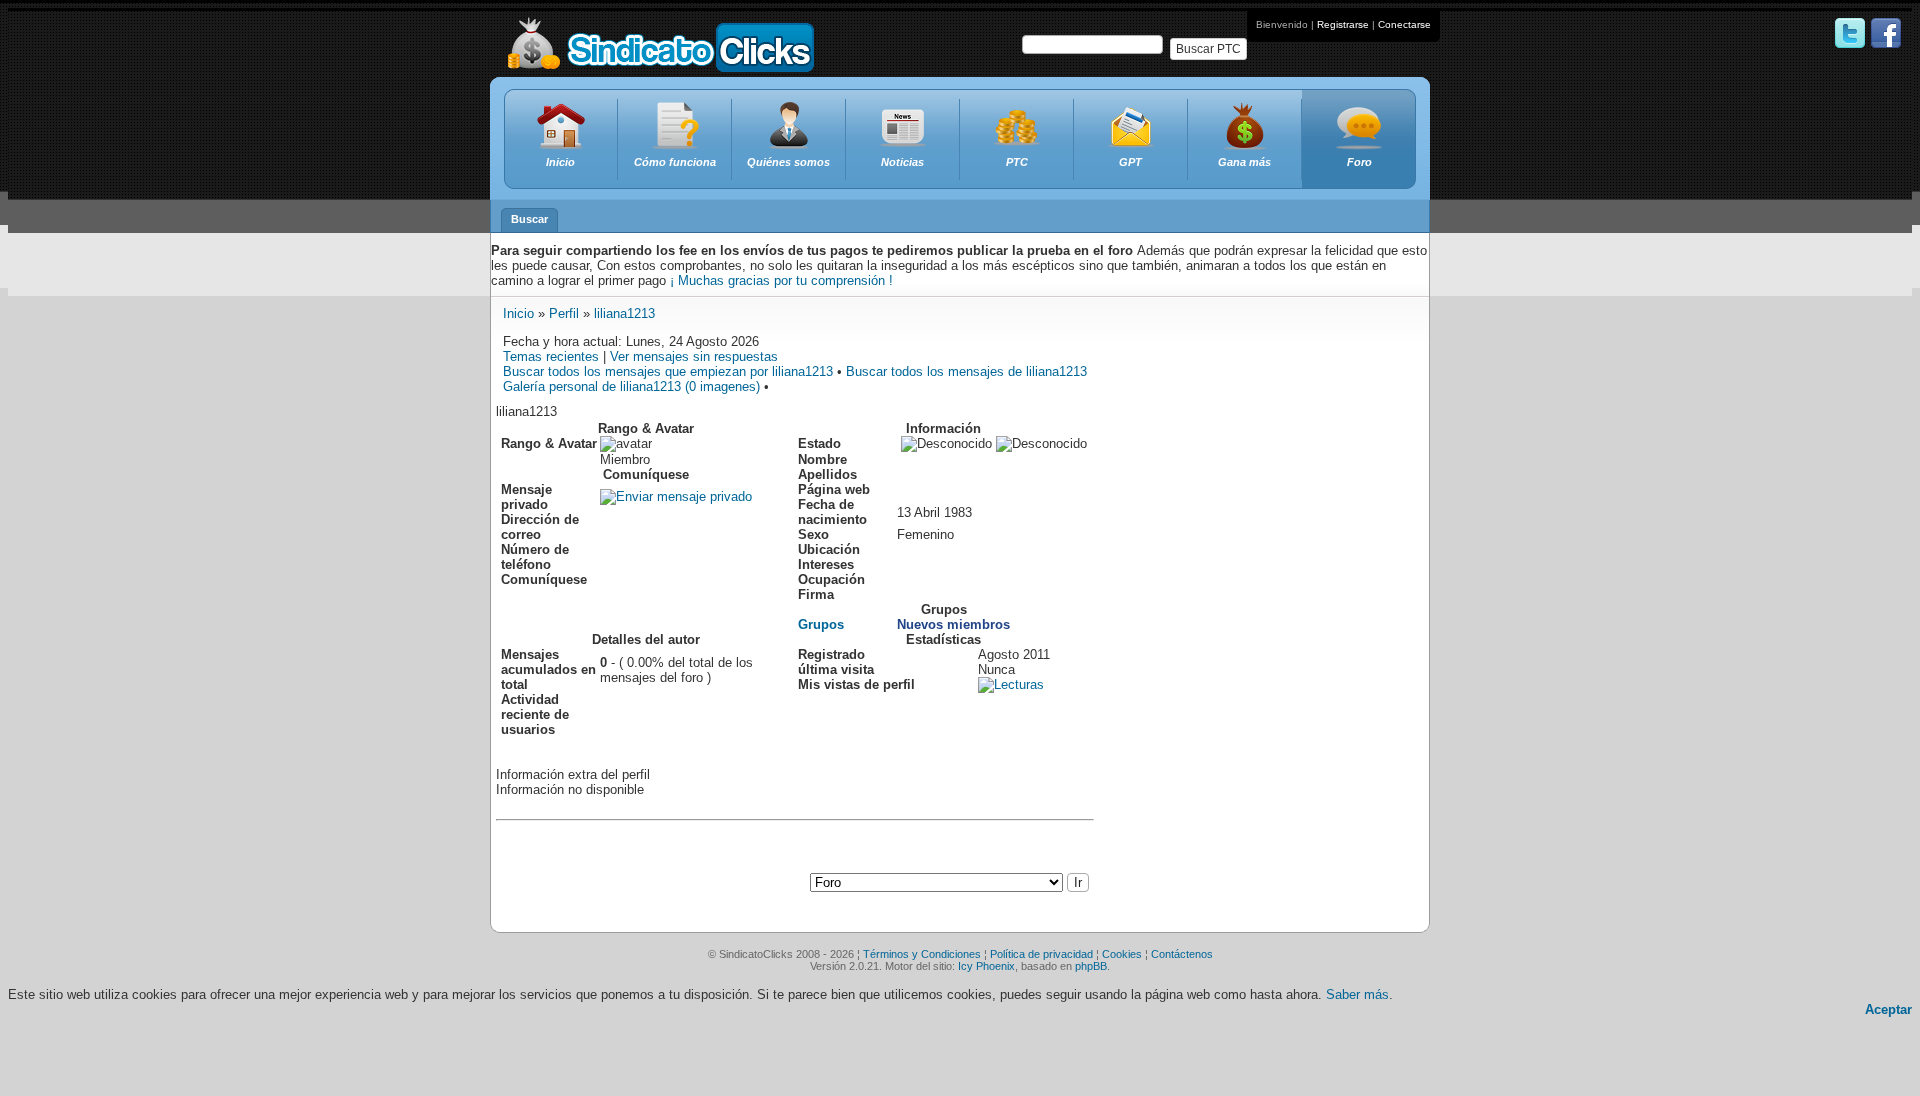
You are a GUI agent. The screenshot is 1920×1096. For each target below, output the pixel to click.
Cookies (1122, 954)
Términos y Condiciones (922, 954)
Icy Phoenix (986, 966)
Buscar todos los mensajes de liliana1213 (966, 371)
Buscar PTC (1208, 49)
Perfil (564, 313)
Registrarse (1343, 24)
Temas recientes (551, 356)
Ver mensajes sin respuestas (694, 356)
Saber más (1357, 994)
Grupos (821, 624)
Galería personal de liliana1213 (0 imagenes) (631, 386)
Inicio (518, 313)
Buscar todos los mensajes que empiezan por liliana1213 (668, 371)
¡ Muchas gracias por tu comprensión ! (781, 280)
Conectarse (1404, 24)
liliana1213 (624, 313)
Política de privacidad (1041, 954)
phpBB (1091, 966)
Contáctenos (1182, 954)
